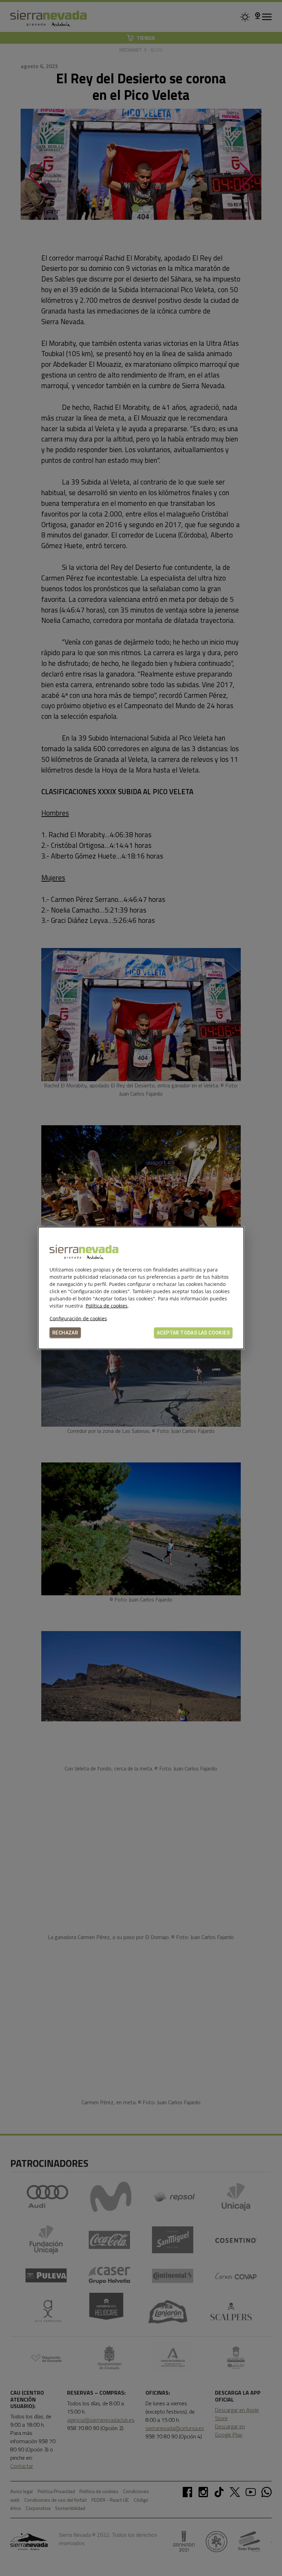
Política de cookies (107, 1306)
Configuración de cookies (78, 1318)
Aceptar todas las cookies (193, 1333)
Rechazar (65, 1333)
